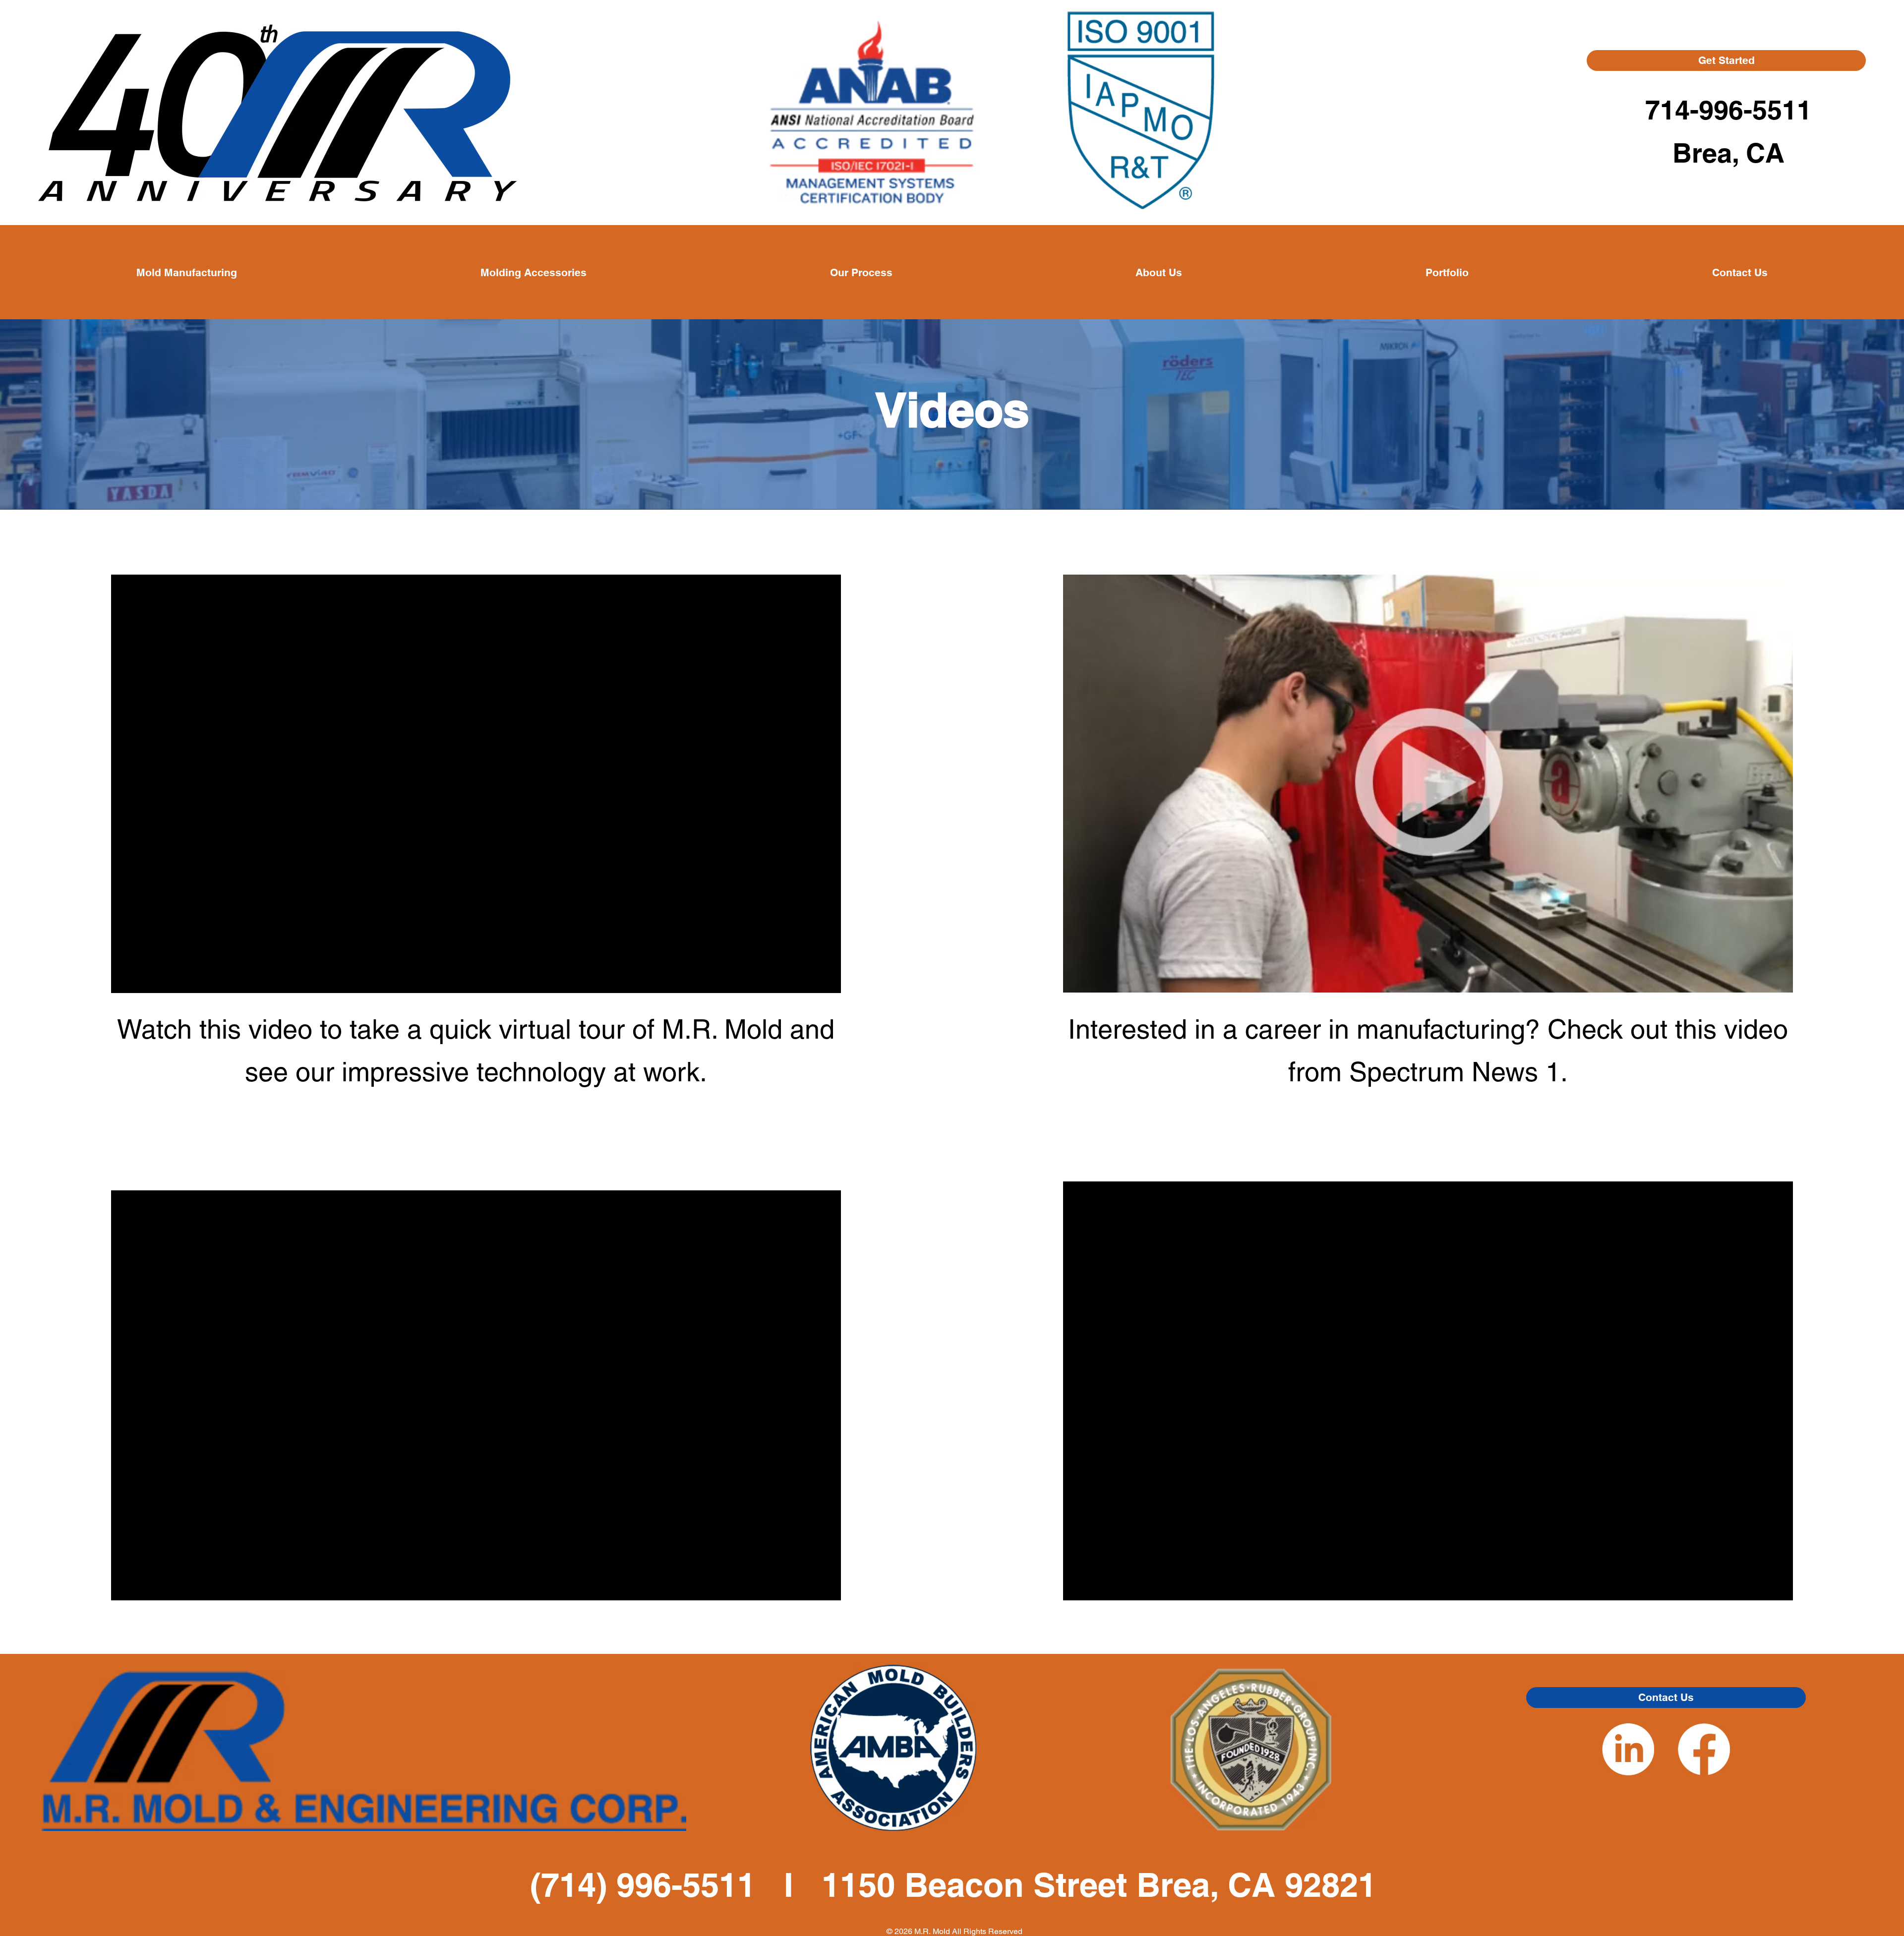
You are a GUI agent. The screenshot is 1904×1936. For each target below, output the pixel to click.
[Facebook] (1704, 1749)
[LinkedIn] (1628, 1749)
